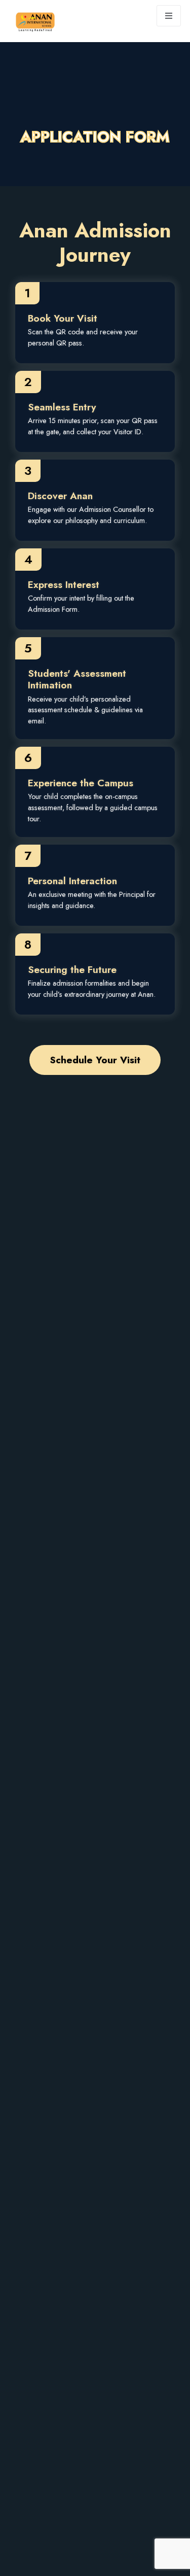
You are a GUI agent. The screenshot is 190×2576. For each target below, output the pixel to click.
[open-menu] (169, 16)
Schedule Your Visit (95, 1060)
